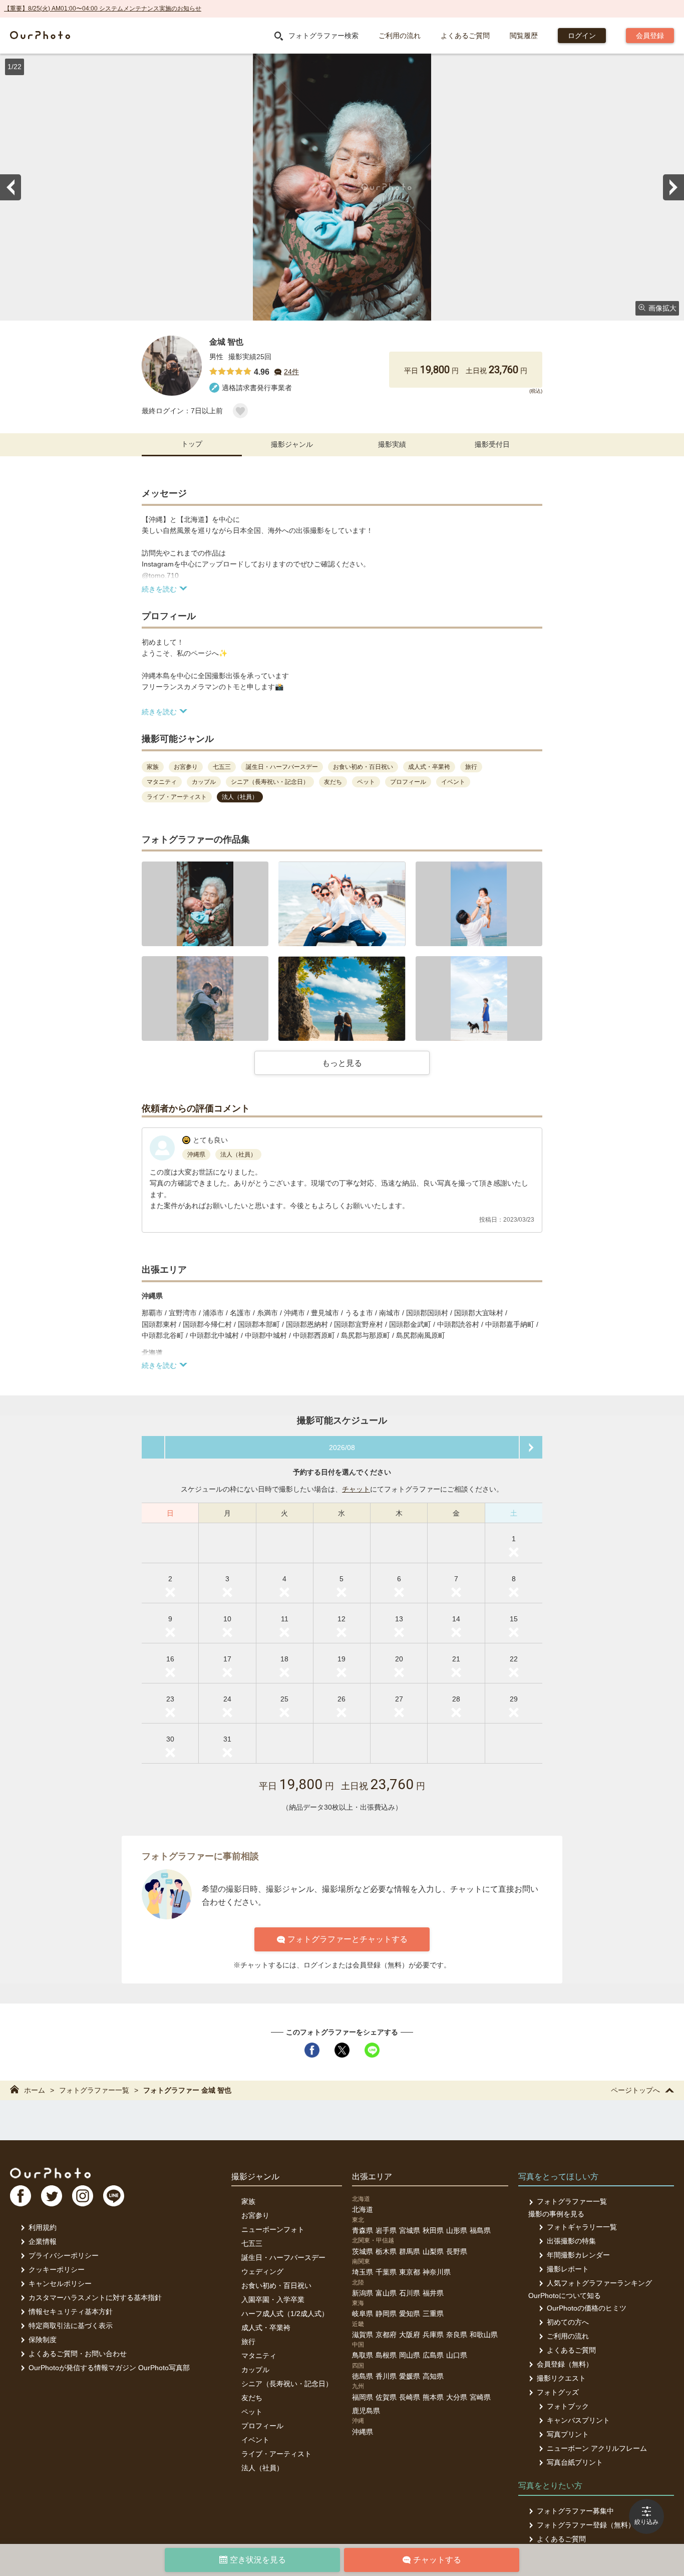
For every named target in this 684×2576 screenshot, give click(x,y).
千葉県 (386, 2272)
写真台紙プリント (575, 2462)
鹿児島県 (366, 2411)
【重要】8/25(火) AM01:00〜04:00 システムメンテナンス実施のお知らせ (103, 9)
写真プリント (568, 2434)
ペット (252, 2412)
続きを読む (159, 589)
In (83, 2196)
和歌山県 (484, 2335)
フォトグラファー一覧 (94, 2090)
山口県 (457, 2355)
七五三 (252, 2243)
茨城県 (363, 2251)
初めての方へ (568, 2322)
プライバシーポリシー (64, 2255)
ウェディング (262, 2271)
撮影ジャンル (292, 444)
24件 (291, 372)
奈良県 (457, 2335)
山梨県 (433, 2251)
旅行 (248, 2342)
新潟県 (363, 2293)
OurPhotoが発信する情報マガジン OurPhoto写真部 (109, 2368)
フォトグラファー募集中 (575, 2511)
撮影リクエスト (561, 2378)
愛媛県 (410, 2376)
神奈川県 (437, 2272)
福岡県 (363, 2397)
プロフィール (262, 2426)
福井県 (433, 2293)
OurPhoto (50, 2173)
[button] (205, 904)
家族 (248, 2201)
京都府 (386, 2335)
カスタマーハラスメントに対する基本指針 (95, 2298)
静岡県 (386, 2314)
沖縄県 (363, 2432)
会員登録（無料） (565, 2364)
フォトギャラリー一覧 (582, 2227)
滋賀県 (363, 2335)
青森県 (363, 2230)
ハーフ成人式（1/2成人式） (285, 2314)
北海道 (363, 2209)
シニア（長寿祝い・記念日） (287, 2384)
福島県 (480, 2230)
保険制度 (43, 2340)
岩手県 (386, 2230)
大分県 (457, 2397)
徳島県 (363, 2376)
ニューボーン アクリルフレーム (597, 2448)
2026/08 (342, 1448)
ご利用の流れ (400, 36)
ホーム (35, 2090)
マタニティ (259, 2356)
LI (114, 2196)
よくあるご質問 (465, 36)
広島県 (433, 2355)
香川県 (386, 2376)
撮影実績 (392, 444)
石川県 (410, 2293)
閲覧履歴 (524, 36)
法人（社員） (262, 2468)
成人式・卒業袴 (266, 2328)
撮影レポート (568, 2269)
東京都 (410, 2272)
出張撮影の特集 (571, 2241)
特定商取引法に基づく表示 (71, 2326)
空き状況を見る (258, 2560)
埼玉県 (363, 2272)
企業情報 (43, 2241)
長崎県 (410, 2397)
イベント (255, 2440)
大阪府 (410, 2335)
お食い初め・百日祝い (276, 2285)
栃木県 (386, 2251)
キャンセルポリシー (60, 2283)
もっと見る (342, 1063)
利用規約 (43, 2227)
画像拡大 (662, 308)
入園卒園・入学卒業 (273, 2300)
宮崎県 (480, 2397)
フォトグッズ (558, 2392)
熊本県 (433, 2397)
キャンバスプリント (578, 2420)
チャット (356, 1489)
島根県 (386, 2355)
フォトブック (568, 2406)
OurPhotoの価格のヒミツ (587, 2308)
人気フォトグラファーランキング (599, 2283)
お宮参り (255, 2215)
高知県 (433, 2376)
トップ (192, 444)
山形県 (457, 2230)
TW (52, 2196)
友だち (252, 2398)
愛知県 (410, 2314)
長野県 (457, 2251)
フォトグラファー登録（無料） (586, 2525)
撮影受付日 (492, 444)
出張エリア (372, 2177)
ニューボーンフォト (273, 2229)
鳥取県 (363, 2355)
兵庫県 (433, 2335)
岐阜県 (363, 2314)
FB (21, 2196)
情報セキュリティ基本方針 (71, 2312)
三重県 (433, 2314)
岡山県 (410, 2355)
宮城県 (410, 2230)
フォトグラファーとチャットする (348, 1939)
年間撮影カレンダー (578, 2255)
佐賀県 (386, 2397)
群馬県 (410, 2251)
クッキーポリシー (57, 2269)
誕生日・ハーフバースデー (283, 2257)
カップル (255, 2370)
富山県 (386, 2293)
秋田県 (433, 2230)
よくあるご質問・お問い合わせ (78, 2354)
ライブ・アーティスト (276, 2454)
